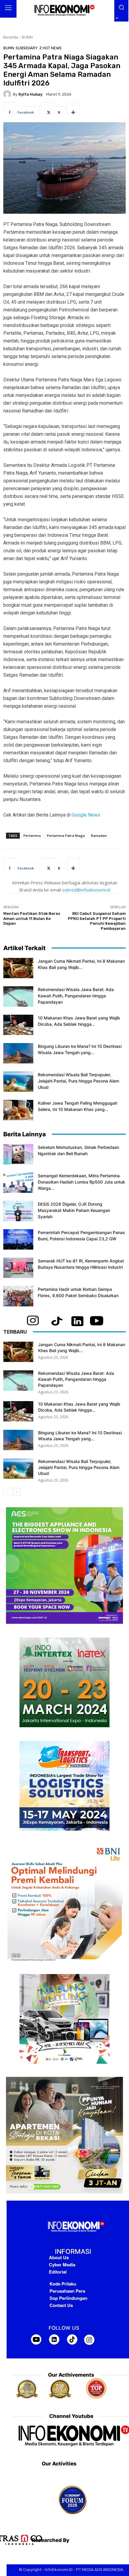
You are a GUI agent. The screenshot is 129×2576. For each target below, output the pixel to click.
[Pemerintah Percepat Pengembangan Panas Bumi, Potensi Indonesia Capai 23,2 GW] (18, 1240)
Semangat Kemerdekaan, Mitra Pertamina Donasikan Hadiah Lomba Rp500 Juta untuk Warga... (81, 1182)
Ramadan (99, 836)
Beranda (11, 37)
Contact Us (61, 2305)
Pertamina (32, 836)
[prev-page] (7, 1492)
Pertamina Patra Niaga (66, 836)
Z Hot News (50, 48)
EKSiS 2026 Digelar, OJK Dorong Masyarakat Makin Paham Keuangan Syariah (74, 1210)
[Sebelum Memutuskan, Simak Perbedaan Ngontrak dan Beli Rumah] (18, 1154)
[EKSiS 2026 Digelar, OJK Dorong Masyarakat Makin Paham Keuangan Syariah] (18, 1211)
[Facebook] (55, 2457)
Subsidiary (27, 48)
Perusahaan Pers (67, 2291)
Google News (86, 815)
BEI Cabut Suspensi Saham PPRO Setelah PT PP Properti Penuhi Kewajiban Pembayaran (97, 921)
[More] (73, 108)
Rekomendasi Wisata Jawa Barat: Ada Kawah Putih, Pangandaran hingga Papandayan (76, 996)
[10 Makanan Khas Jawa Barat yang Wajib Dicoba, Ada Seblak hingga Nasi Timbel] (18, 1025)
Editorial (58, 2272)
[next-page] (17, 1492)
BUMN (27, 37)
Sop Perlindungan (68, 2298)
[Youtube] (87, 2457)
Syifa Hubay (30, 94)
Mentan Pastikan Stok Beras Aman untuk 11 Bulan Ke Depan (32, 918)
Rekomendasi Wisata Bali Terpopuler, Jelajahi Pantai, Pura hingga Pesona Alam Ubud (78, 1081)
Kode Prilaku (63, 2284)
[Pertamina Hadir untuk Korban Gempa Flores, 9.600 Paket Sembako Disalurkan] (18, 1296)
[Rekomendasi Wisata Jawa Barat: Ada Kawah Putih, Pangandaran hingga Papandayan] (18, 997)
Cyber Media (62, 2265)
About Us (59, 2257)
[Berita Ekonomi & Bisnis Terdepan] (64, 11)
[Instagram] (71, 2457)
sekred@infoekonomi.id (86, 890)
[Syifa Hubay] (8, 94)
